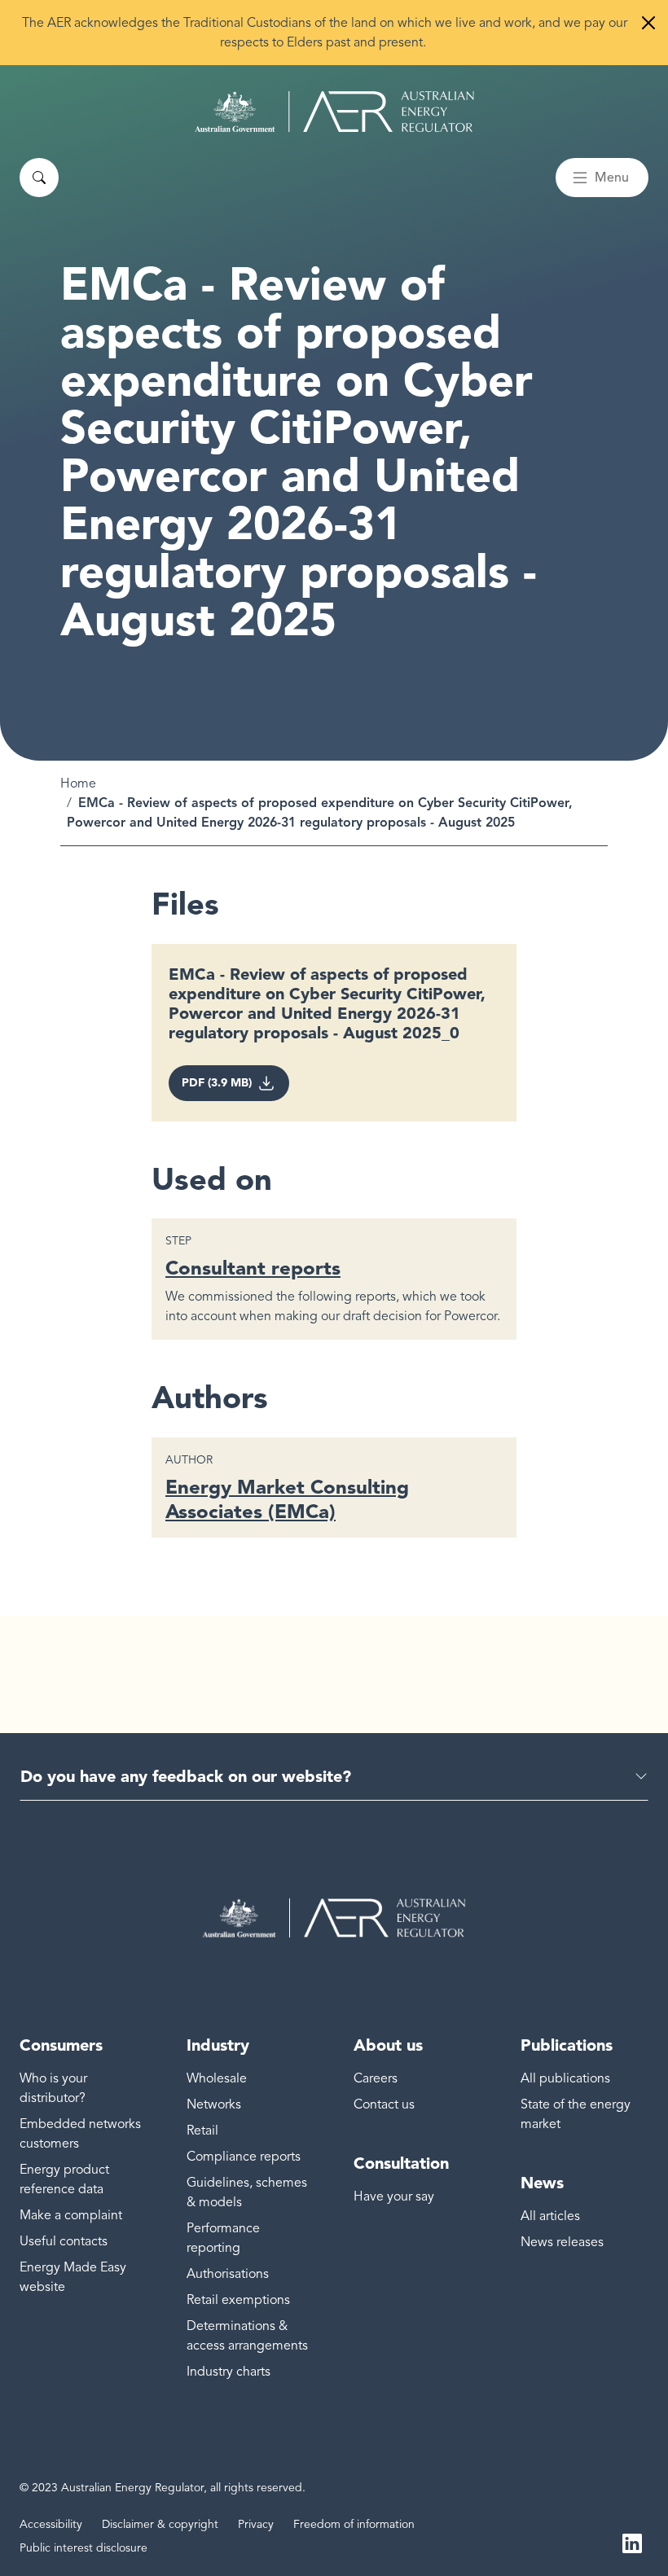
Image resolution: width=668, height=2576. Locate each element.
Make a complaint (71, 2215)
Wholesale (217, 2078)
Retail (202, 2131)
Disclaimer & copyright (160, 2524)
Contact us (384, 2104)
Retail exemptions (238, 2300)
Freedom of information (354, 2524)
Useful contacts (64, 2241)
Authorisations (228, 2274)
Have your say (394, 2196)
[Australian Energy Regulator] (334, 112)
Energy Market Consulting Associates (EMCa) (287, 1499)
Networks (214, 2104)
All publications (565, 2078)
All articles (550, 2216)
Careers (376, 2078)
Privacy (256, 2524)
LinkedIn (632, 2542)
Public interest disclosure (83, 2548)
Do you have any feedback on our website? (186, 1776)
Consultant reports (253, 1268)
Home (78, 783)
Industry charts (229, 2372)
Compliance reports (244, 2157)
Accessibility (51, 2524)
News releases (562, 2242)
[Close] (648, 23)
